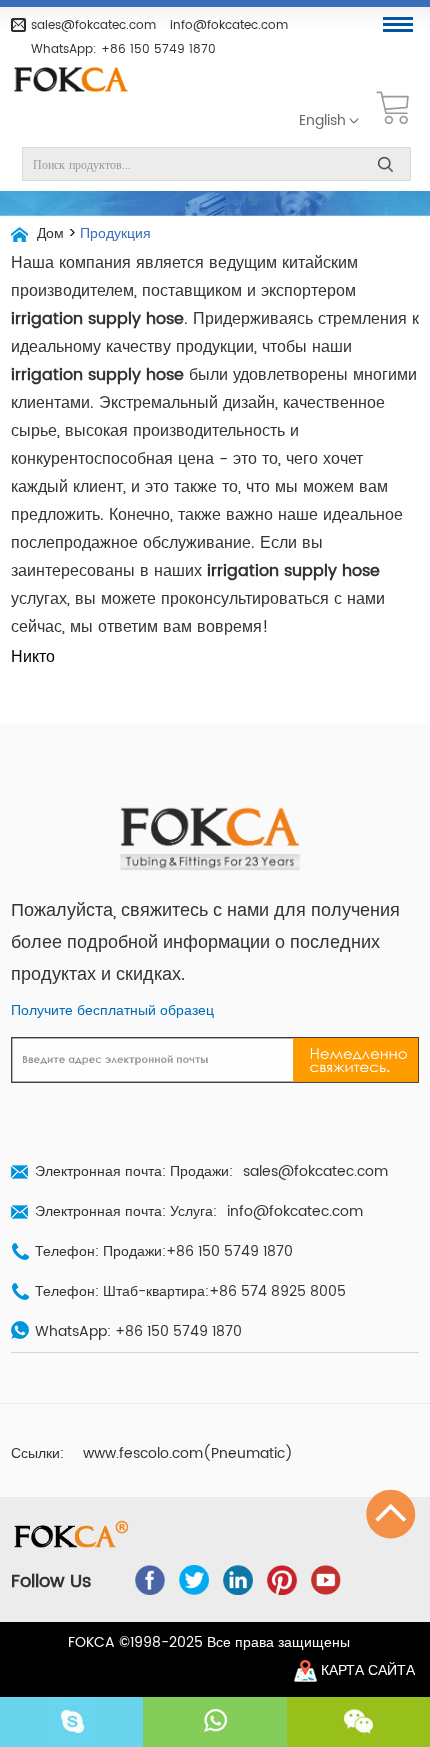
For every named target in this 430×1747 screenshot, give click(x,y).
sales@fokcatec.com (93, 25)
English (322, 121)
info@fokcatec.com (229, 25)
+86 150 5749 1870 (158, 49)
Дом (50, 234)
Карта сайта (368, 1671)
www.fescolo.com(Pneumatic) (188, 1454)
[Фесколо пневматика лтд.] (78, 80)
